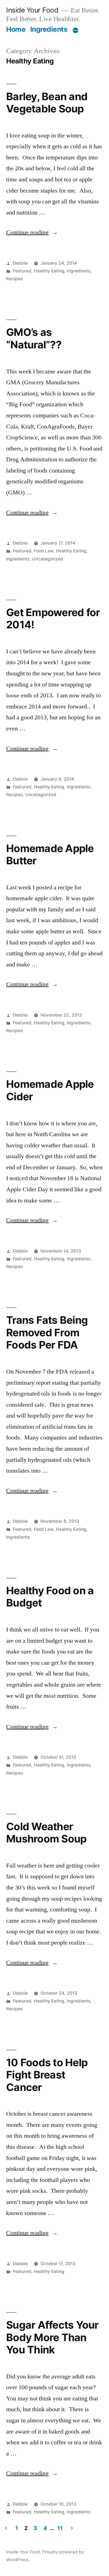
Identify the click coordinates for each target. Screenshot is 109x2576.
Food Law (44, 551)
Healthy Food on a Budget (50, 1597)
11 (60, 2528)
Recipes (14, 279)
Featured (22, 271)
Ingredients (49, 29)
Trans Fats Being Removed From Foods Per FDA (47, 1332)
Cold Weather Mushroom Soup (46, 1833)
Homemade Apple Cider (50, 1090)
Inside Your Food (32, 10)
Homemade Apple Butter (50, 855)
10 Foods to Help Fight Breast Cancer (47, 2075)
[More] (75, 30)
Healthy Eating (49, 271)
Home (16, 29)
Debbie (20, 263)
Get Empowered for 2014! (53, 619)
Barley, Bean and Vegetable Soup (47, 103)
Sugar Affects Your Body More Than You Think (52, 2337)
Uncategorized (48, 559)
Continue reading (32, 232)
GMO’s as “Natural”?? (34, 338)
